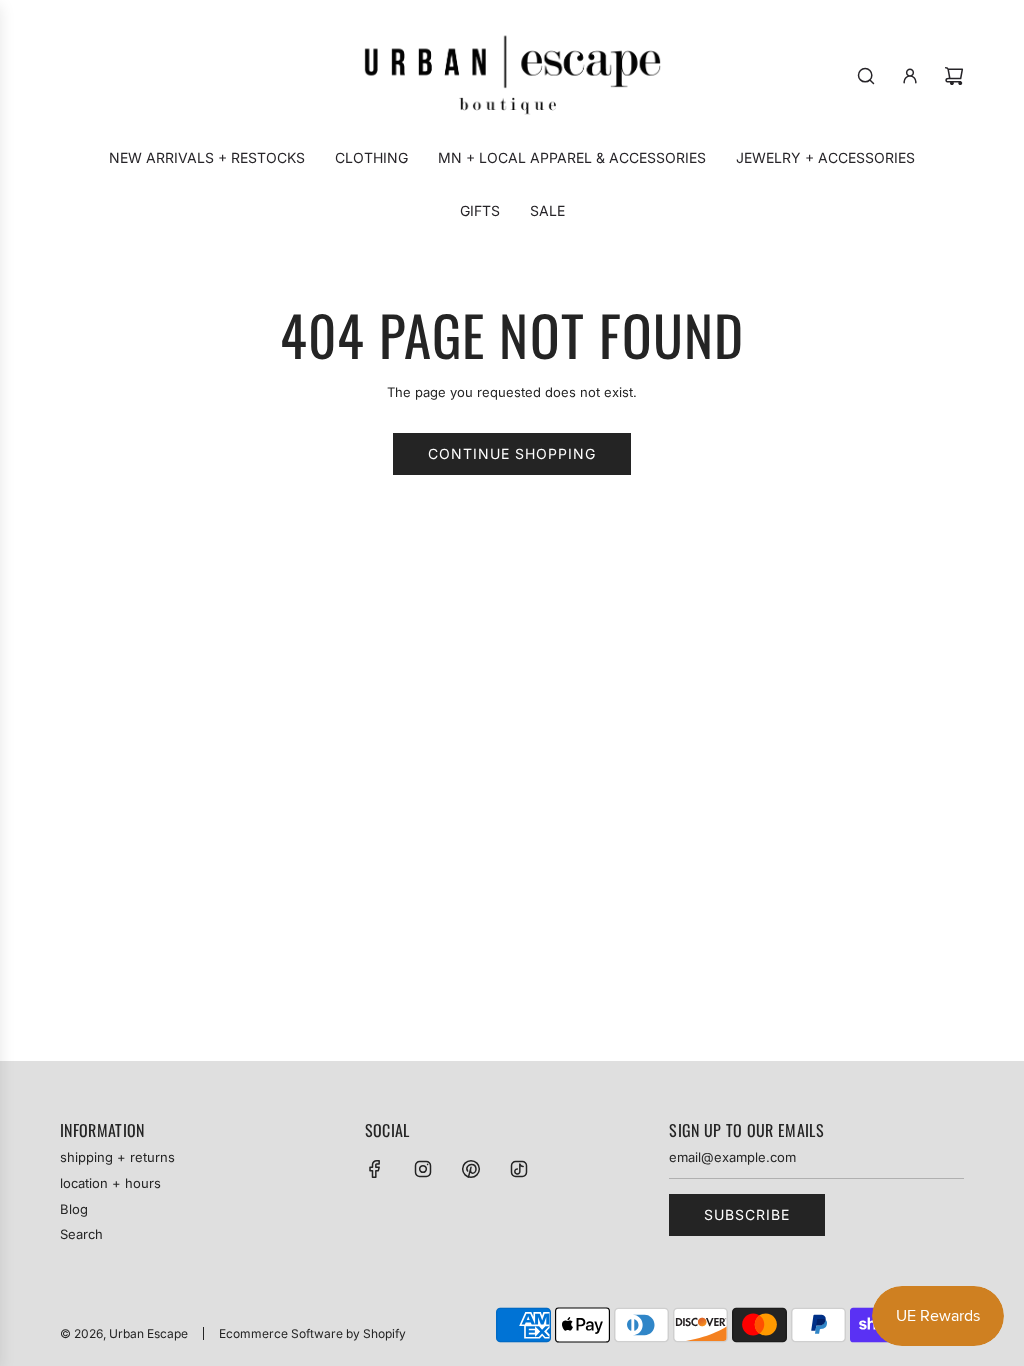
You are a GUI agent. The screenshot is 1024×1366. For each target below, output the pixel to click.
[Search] (866, 76)
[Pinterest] (471, 1169)
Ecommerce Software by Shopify (312, 1333)
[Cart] (954, 76)
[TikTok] (519, 1169)
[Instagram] (423, 1169)
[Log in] (910, 76)
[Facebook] (375, 1169)
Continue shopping (512, 453)
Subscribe (747, 1214)
